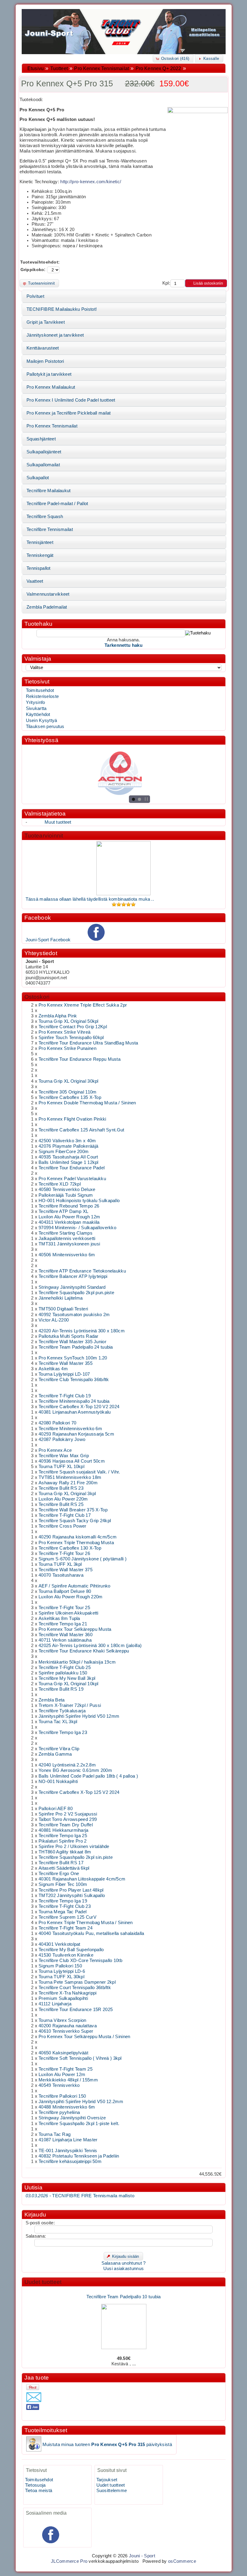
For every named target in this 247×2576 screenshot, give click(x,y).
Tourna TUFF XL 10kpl (61, 1467)
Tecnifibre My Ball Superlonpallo (71, 1950)
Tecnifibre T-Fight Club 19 (65, 1396)
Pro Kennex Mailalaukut (51, 387)
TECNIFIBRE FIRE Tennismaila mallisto (80, 2196)
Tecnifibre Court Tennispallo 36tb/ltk (75, 1988)
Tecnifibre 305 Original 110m (67, 1092)
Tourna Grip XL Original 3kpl (67, 1494)
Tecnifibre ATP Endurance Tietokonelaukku (82, 1271)
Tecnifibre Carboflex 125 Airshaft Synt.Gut (81, 1130)
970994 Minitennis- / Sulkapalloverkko (77, 1228)
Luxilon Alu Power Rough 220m (70, 1597)
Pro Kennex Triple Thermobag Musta (76, 1543)
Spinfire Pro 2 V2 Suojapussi (68, 1814)
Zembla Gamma (55, 1754)
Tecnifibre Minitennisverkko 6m (70, 1429)
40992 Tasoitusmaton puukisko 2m (74, 1315)
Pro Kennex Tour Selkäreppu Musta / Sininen (84, 2037)
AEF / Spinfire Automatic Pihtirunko (74, 1586)
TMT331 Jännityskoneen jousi (69, 1244)
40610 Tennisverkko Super (66, 2031)
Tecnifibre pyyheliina (59, 2112)
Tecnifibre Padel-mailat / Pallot (57, 504)
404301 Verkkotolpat (59, 1944)
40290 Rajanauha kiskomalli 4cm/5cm (78, 1537)
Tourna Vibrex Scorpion (62, 2020)
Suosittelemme (112, 2491)
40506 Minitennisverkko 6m (67, 1255)
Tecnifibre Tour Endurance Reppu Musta (80, 1059)
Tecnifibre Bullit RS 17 (61, 1863)
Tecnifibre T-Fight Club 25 (65, 1667)
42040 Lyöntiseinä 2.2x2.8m (67, 1765)
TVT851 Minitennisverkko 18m (70, 1477)
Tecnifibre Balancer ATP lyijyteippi (73, 1276)
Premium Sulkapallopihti (63, 1998)
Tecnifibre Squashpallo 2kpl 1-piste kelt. (79, 2124)
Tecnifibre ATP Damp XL (63, 1211)
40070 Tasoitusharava (61, 1575)
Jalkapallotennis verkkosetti (67, 1239)
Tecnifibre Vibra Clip (59, 1749)
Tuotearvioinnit (44, 836)
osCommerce (182, 2561)
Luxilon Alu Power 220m (63, 1499)
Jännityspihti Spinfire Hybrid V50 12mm (79, 1716)
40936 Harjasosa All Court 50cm (72, 1461)
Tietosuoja (35, 2485)
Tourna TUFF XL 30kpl (61, 1977)
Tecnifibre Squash (45, 517)
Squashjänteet (41, 439)
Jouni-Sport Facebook (48, 940)
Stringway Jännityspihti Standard (72, 1287)
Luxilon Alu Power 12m (62, 2075)
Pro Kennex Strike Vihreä (64, 1032)
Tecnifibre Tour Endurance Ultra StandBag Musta (88, 1043)
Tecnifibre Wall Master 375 (66, 1570)
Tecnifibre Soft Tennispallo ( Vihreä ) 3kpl (80, 2058)
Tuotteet (59, 68)
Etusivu (36, 68)
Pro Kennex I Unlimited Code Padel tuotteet (71, 400)
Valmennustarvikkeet (48, 594)
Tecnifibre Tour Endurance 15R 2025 (76, 2010)
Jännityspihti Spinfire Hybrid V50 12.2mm (81, 2102)
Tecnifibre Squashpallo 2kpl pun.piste (76, 1293)
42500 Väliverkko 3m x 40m (67, 1141)
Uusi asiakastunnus (123, 2269)
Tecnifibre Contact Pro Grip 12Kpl (73, 1027)
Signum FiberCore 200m (64, 1152)
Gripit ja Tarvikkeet (46, 322)
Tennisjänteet (40, 542)
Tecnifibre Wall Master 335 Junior (72, 1342)
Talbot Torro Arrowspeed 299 (68, 1819)
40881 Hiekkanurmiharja (63, 1830)
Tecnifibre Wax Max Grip (64, 1456)
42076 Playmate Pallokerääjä (68, 1146)
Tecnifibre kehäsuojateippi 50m (70, 2161)
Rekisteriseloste (42, 696)
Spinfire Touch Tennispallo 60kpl (71, 1038)
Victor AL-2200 (54, 1320)
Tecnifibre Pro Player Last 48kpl (71, 1890)
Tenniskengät (40, 555)
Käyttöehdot (38, 714)
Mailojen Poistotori (45, 361)
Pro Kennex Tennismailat (102, 68)
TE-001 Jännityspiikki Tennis (68, 2151)
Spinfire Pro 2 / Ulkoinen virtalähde (74, 1846)
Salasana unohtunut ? (124, 2263)
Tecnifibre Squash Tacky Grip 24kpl (75, 1521)
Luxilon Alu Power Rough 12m (69, 1217)
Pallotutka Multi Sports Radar (69, 1336)
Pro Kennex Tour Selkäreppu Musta (75, 1629)
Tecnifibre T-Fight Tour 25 (64, 1608)
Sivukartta (36, 708)
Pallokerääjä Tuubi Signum (66, 1195)
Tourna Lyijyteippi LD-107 (64, 1374)
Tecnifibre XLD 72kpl (60, 1184)
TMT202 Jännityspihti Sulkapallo (72, 1896)
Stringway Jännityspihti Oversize (72, 2118)
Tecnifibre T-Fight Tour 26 (64, 1553)
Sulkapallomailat (43, 465)
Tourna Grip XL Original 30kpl (69, 1081)
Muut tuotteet (58, 822)
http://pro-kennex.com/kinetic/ (91, 182)
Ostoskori (37, 997)
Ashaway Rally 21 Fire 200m (68, 1483)
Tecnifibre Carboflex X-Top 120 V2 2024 (79, 1407)
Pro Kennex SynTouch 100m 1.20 (73, 1358)
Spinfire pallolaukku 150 (63, 1673)
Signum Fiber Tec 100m (63, 1884)
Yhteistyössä (41, 740)
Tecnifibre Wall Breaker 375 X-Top (73, 1510)
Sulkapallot (38, 478)
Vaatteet (35, 581)
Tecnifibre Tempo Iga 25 (63, 1836)
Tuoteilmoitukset (46, 2430)
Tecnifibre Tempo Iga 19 (63, 1901)
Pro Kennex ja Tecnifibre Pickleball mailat (69, 413)
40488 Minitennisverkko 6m (67, 2107)
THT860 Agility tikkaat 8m (65, 1852)
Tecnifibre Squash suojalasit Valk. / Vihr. (79, 1472)
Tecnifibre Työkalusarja (62, 1711)
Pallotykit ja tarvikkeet (49, 374)
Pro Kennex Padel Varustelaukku (72, 1179)
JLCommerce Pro (69, 2561)
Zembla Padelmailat (47, 607)
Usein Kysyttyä (42, 720)
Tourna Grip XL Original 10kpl (69, 1684)
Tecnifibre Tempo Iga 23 (63, 1732)
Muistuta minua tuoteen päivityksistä (107, 2445)
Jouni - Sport (142, 2556)
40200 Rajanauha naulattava (68, 2026)
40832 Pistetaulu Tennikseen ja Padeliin (79, 2156)
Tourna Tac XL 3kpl (58, 1722)
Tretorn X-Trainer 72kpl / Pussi (70, 1705)
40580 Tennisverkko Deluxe (67, 1189)
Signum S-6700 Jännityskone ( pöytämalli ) (83, 1559)
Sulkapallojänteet (44, 452)
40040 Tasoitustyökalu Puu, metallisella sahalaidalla (91, 1933)
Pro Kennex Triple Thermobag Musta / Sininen (86, 1923)
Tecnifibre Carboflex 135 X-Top (70, 1097)
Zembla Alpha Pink (58, 1016)
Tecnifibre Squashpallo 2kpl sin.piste (76, 1857)
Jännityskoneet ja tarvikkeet (55, 335)
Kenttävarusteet (43, 348)
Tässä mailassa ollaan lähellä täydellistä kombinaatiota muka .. (90, 899)
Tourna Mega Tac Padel (63, 1912)
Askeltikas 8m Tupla (59, 1618)
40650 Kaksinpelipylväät (63, 2053)
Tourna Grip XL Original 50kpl (69, 1021)
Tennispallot (39, 568)
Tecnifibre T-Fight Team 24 (66, 1928)
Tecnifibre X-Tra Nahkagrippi (67, 1993)
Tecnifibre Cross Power (62, 1526)
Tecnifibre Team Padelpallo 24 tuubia (76, 1347)
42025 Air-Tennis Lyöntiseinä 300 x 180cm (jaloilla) (90, 1646)
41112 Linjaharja (55, 2004)
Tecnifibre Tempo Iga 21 (63, 1624)
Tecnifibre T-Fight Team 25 (66, 2069)
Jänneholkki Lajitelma (61, 1298)
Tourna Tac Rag (55, 2134)
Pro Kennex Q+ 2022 (158, 68)
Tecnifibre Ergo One (59, 1874)
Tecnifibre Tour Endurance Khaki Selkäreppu (84, 1651)
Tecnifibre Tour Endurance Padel (72, 1168)
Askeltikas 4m (53, 1369)
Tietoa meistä (39, 2491)
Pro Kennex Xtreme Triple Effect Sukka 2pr (83, 1005)
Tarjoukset (107, 2480)
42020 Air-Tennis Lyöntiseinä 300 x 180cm (82, 1331)
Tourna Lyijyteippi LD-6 (62, 1971)
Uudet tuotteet (43, 2282)
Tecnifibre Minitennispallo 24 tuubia (74, 1401)
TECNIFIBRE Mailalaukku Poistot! (62, 309)
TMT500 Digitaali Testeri (63, 1309)
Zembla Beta (52, 1700)
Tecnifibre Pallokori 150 (62, 2096)
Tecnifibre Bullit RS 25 (61, 1504)
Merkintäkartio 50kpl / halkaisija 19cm (77, 1662)
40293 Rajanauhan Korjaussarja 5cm (76, 1434)
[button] (173, 59)
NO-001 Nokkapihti (58, 1782)
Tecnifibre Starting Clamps (66, 1233)
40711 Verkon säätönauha (65, 1640)
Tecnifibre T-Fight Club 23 (65, 1906)
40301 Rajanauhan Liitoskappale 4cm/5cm (82, 1879)
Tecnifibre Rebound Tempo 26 (69, 1206)
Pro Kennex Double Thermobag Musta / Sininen (87, 1103)
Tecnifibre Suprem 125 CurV (67, 1917)
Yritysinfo (36, 702)
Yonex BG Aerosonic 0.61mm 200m (75, 1770)
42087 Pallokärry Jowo (62, 1439)
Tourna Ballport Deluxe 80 (65, 1591)
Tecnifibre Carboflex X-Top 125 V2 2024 (79, 1792)
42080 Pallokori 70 (57, 1423)
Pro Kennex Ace (55, 1450)
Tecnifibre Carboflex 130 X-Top (70, 1548)
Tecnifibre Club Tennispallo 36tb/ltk (74, 1380)
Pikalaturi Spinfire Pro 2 (63, 1841)
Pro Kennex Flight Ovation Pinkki (72, 1119)
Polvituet (35, 296)
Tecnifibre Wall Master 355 (66, 1363)
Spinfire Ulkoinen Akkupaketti (69, 1613)
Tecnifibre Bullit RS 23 (61, 1488)
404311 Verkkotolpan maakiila (69, 1222)
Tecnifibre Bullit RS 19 (61, 1689)
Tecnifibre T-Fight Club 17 (65, 1515)
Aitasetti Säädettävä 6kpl (64, 1868)
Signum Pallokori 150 (60, 1966)
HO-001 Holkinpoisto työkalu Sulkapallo (79, 1201)
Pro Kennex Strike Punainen (67, 1048)
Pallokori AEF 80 (56, 1809)
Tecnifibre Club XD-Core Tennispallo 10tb (80, 1961)
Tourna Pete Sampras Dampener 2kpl (77, 1982)
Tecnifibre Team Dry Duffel (66, 1825)
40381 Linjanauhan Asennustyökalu (75, 1412)
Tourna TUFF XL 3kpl (60, 1564)
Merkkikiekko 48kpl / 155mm (68, 2080)
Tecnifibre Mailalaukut (48, 491)
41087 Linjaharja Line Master (68, 2140)
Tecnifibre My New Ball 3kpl (67, 1678)
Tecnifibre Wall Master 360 (66, 1635)
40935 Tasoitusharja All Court (68, 1157)
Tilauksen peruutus (45, 727)
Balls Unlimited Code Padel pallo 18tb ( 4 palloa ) (88, 1776)
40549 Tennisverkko (59, 2085)
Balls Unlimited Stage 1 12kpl (69, 1162)
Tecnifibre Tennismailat (50, 529)
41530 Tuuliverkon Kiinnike (66, 1955)
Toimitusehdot (40, 690)
